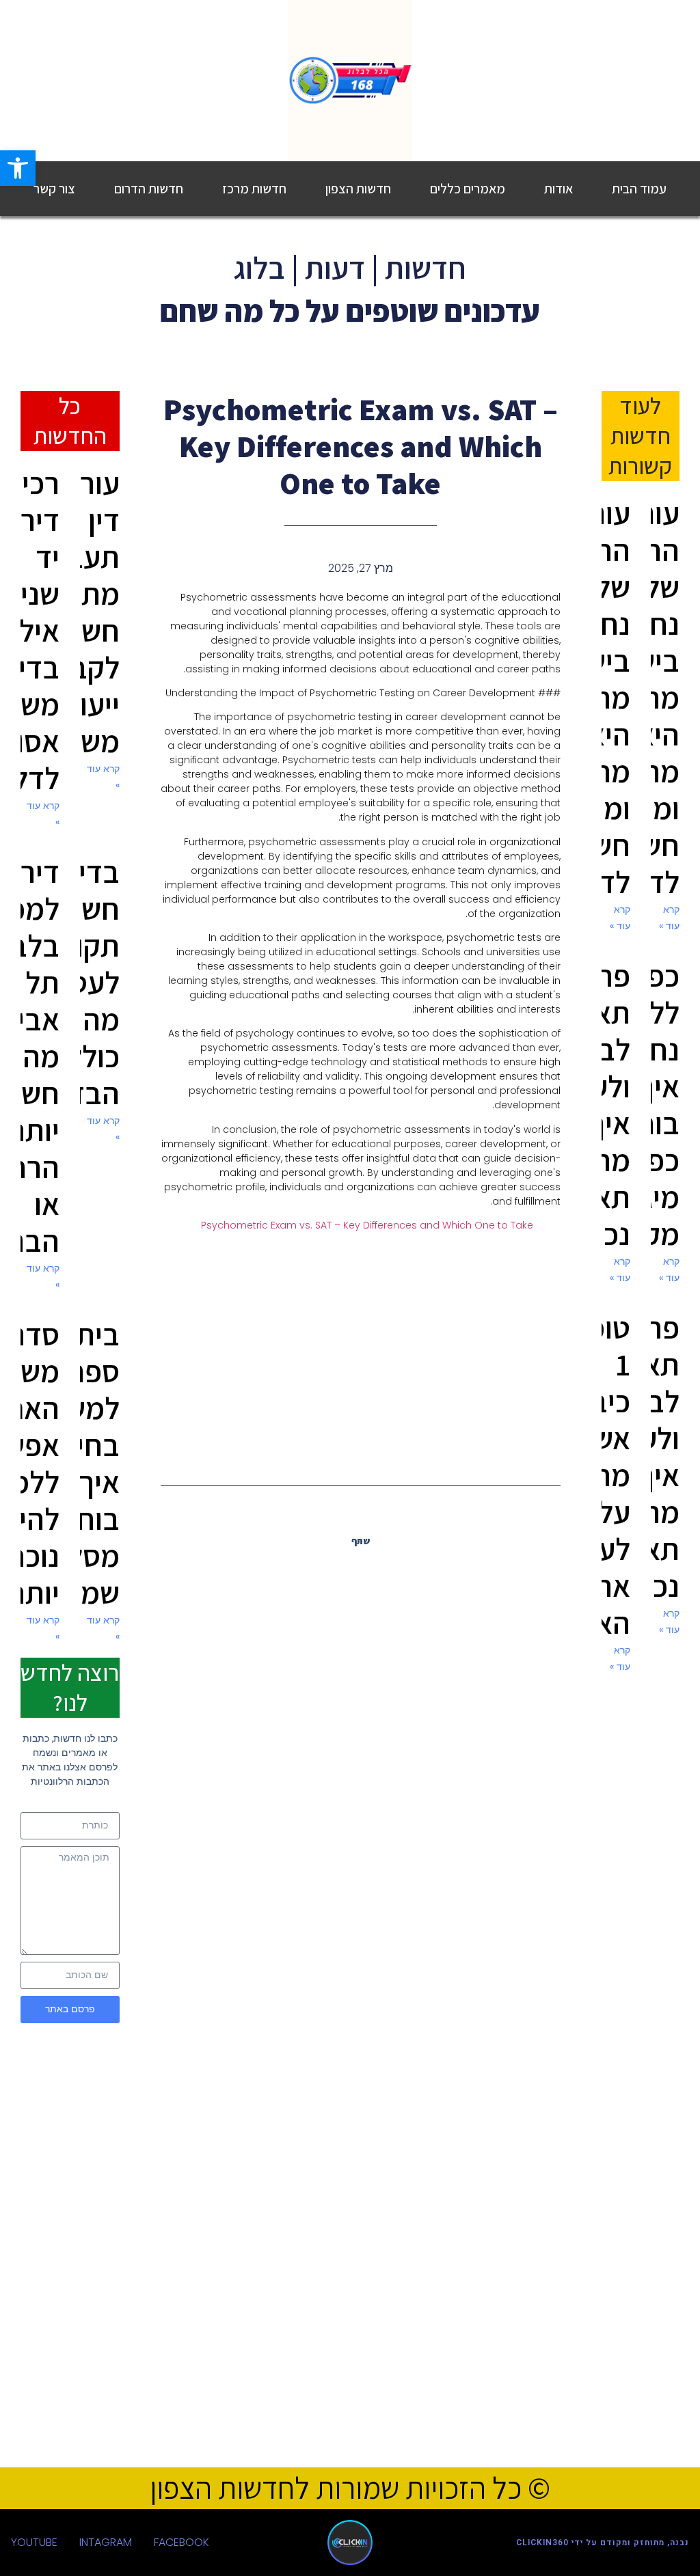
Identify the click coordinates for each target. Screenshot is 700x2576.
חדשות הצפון (358, 189)
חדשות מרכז (254, 189)
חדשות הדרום (149, 189)
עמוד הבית (639, 189)
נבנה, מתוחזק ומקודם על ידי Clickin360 (603, 2543)
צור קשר (54, 189)
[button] (387, 1570)
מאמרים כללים (468, 189)
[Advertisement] (361, 1352)
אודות (558, 189)
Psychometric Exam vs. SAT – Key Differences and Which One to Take (367, 1225)
